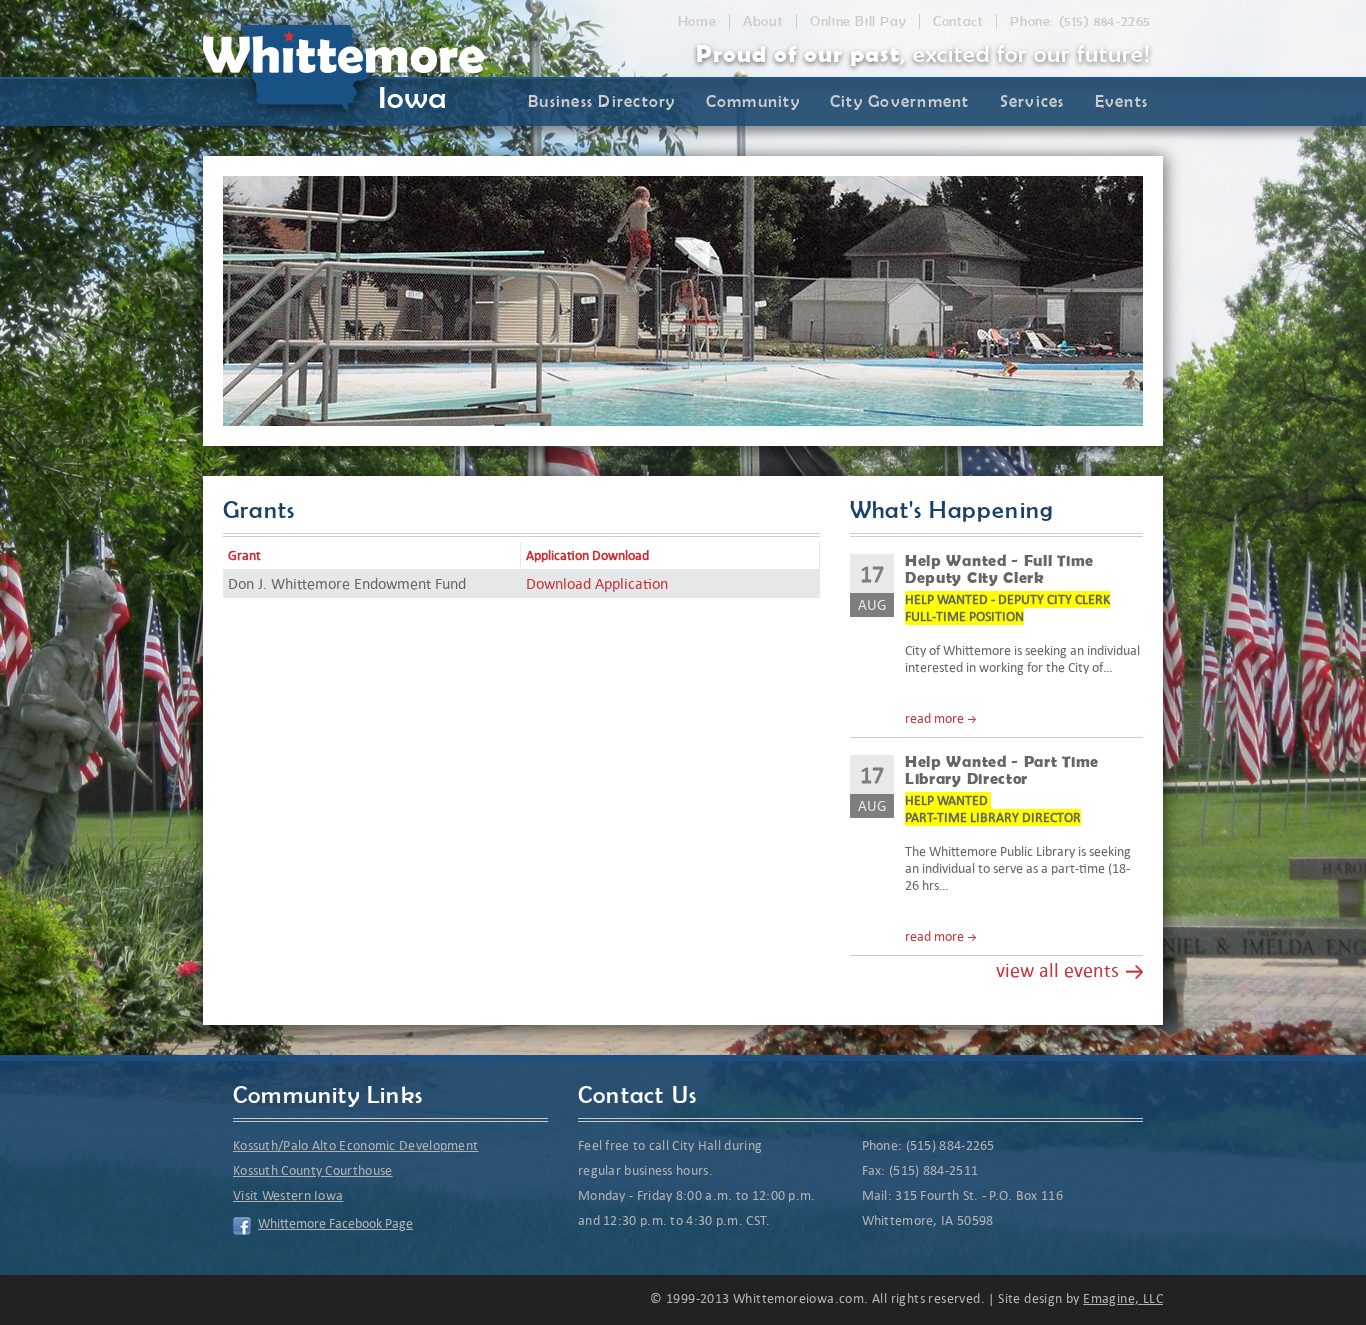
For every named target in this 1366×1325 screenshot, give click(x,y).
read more (934, 718)
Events (1122, 101)
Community (753, 101)
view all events (1057, 970)
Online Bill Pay (858, 21)
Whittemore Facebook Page (335, 1223)
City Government (900, 101)
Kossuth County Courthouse (313, 1170)
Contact (958, 21)
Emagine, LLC (1123, 1298)
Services (1032, 101)
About (763, 21)
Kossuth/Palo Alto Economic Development (355, 1145)
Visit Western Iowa (288, 1195)
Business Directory (602, 101)
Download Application (597, 583)
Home (697, 21)
